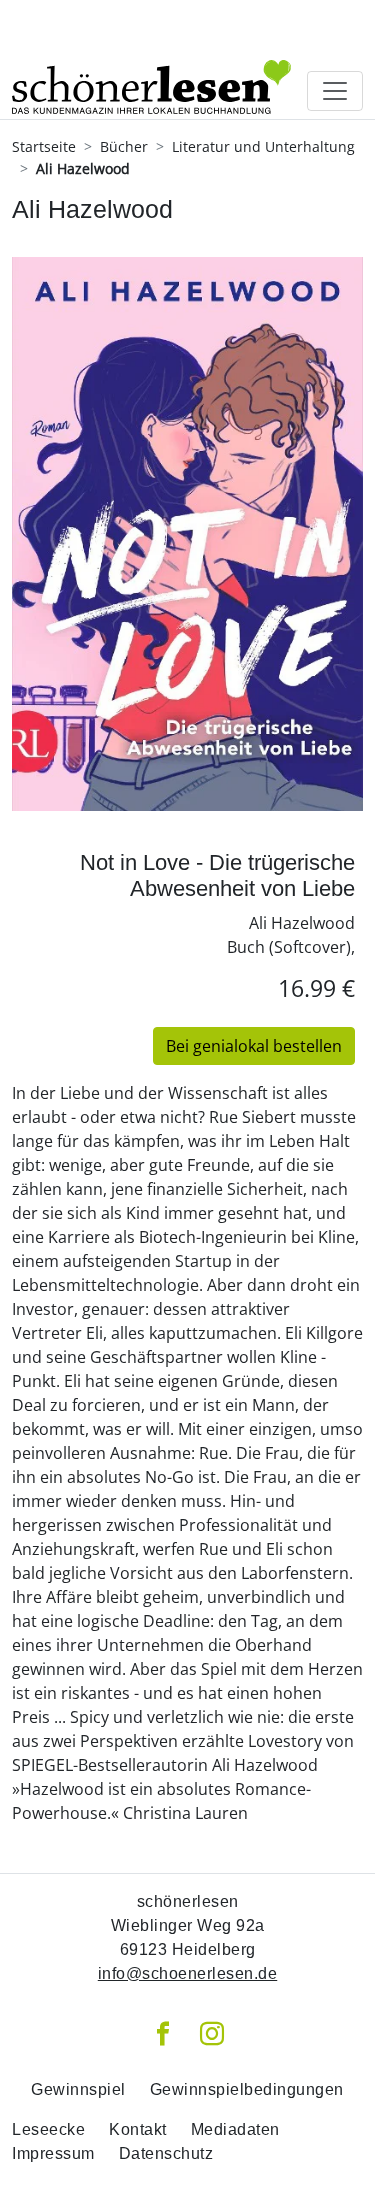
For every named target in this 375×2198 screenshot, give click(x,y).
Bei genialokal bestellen (254, 1046)
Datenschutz (166, 2153)
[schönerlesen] (151, 59)
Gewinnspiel (78, 2089)
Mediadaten (235, 2129)
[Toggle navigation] (335, 91)
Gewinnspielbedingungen (247, 2089)
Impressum (53, 2153)
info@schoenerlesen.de (188, 1973)
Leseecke (48, 2129)
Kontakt (138, 2129)
